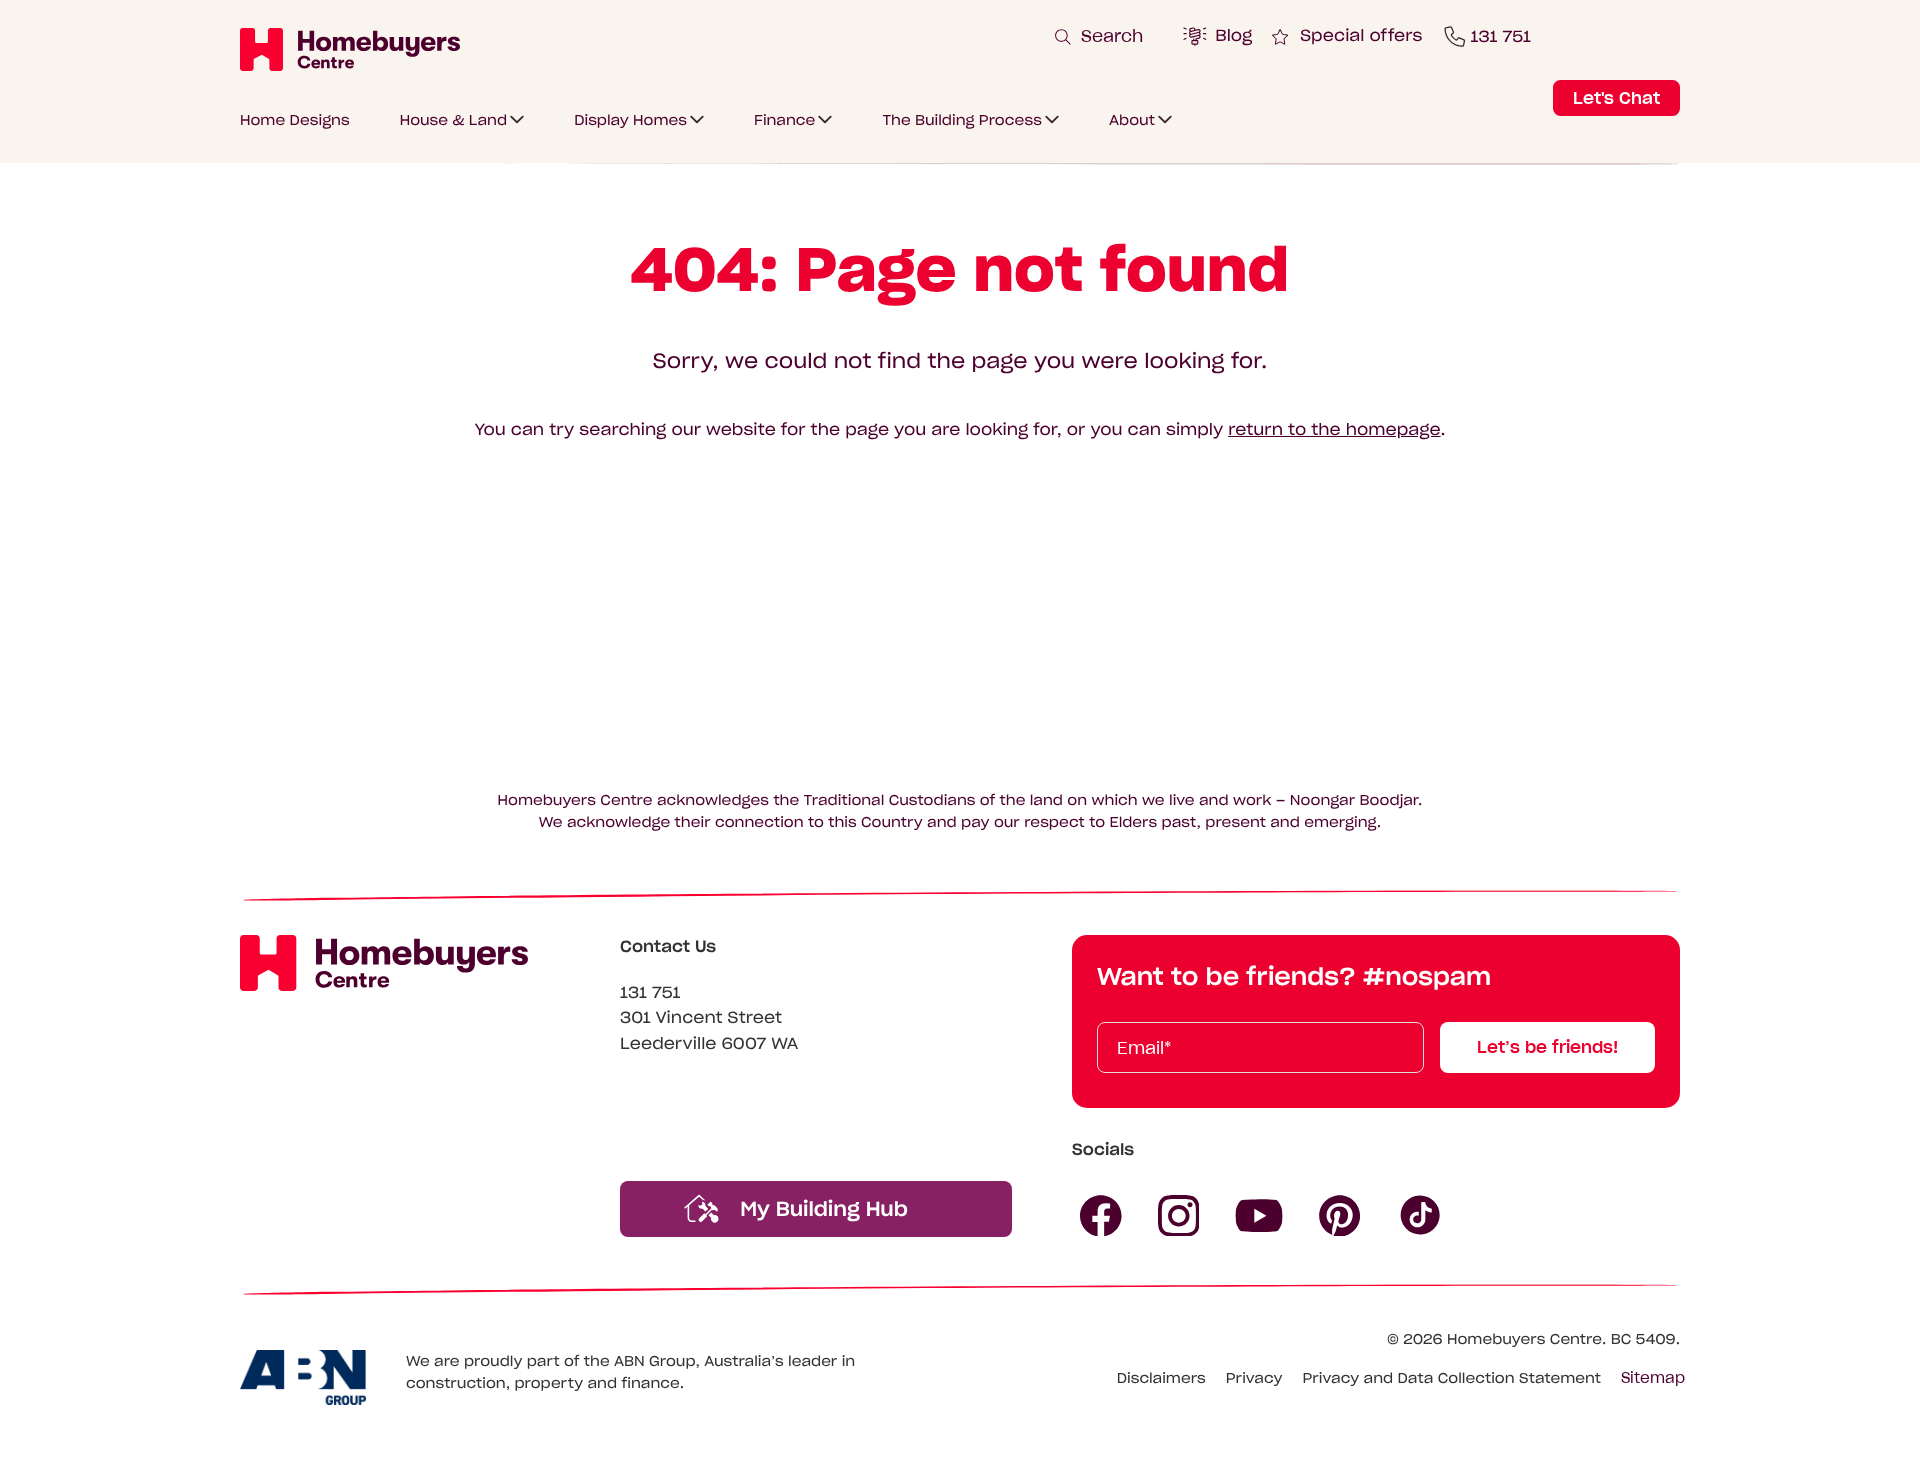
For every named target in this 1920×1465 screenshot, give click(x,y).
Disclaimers (1161, 1378)
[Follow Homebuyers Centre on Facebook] (1101, 1216)
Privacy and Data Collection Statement (1451, 1378)
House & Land (454, 120)
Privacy (1254, 1378)
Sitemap (1653, 1378)
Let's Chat (1616, 98)
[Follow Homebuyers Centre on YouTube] (1259, 1216)
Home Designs (295, 120)
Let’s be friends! (1547, 1047)
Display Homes (630, 120)
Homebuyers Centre (1524, 1339)
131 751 (650, 993)
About (1132, 120)
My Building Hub (821, 1209)
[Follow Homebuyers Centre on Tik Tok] (1421, 1216)
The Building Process (962, 120)
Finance (784, 120)
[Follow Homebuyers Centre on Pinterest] (1340, 1216)
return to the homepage (1334, 430)
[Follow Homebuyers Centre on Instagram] (1179, 1216)
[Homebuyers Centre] (350, 49)
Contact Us (668, 947)
